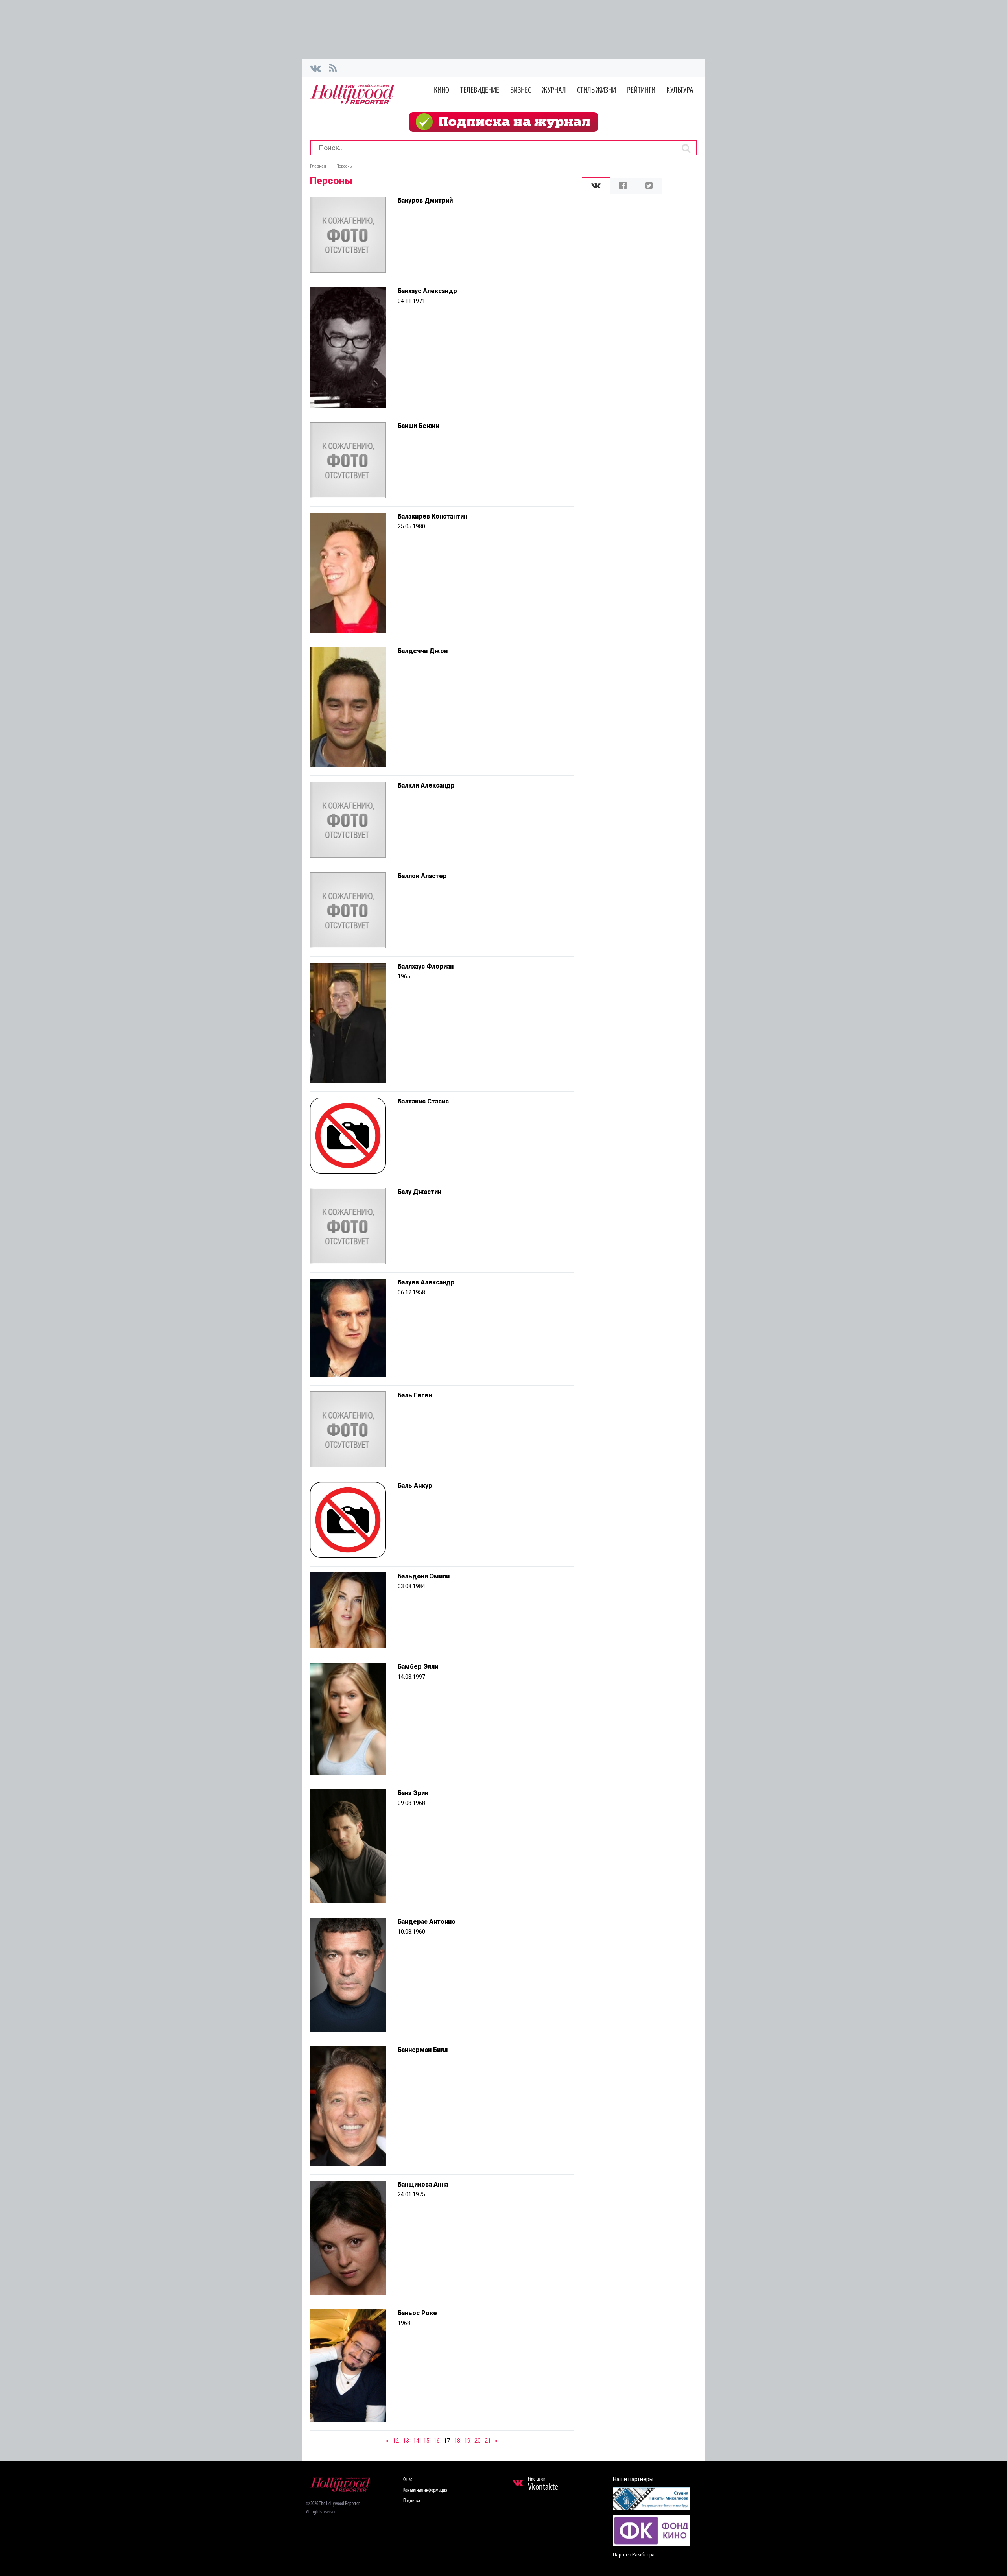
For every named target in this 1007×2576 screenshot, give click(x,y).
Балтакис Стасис (423, 1101)
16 (437, 2441)
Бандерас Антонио (427, 1922)
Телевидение (480, 91)
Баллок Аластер (422, 876)
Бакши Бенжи (419, 426)
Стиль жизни (597, 91)
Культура (680, 91)
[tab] (596, 186)
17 (447, 2441)
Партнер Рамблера (634, 2555)
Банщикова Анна (423, 2184)
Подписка (412, 2501)
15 (426, 2441)
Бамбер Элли (418, 1667)
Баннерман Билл (423, 2050)
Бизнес (521, 91)
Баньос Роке (417, 2313)
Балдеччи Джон (423, 651)
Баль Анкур (415, 1486)
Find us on (543, 2484)
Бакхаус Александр (427, 291)
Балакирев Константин (432, 516)
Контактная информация (425, 2490)
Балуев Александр (426, 1282)
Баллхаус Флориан (426, 966)
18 (457, 2441)
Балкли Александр (426, 785)
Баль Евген (415, 1395)
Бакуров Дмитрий (425, 200)
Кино (442, 91)
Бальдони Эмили (424, 1576)
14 (416, 2441)
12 (396, 2441)
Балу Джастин (420, 1192)
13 (406, 2441)
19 (467, 2441)
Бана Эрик (413, 1793)
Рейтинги (641, 91)
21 (488, 2441)
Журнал (554, 91)
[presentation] (596, 186)
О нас (408, 2480)
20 (478, 2441)
